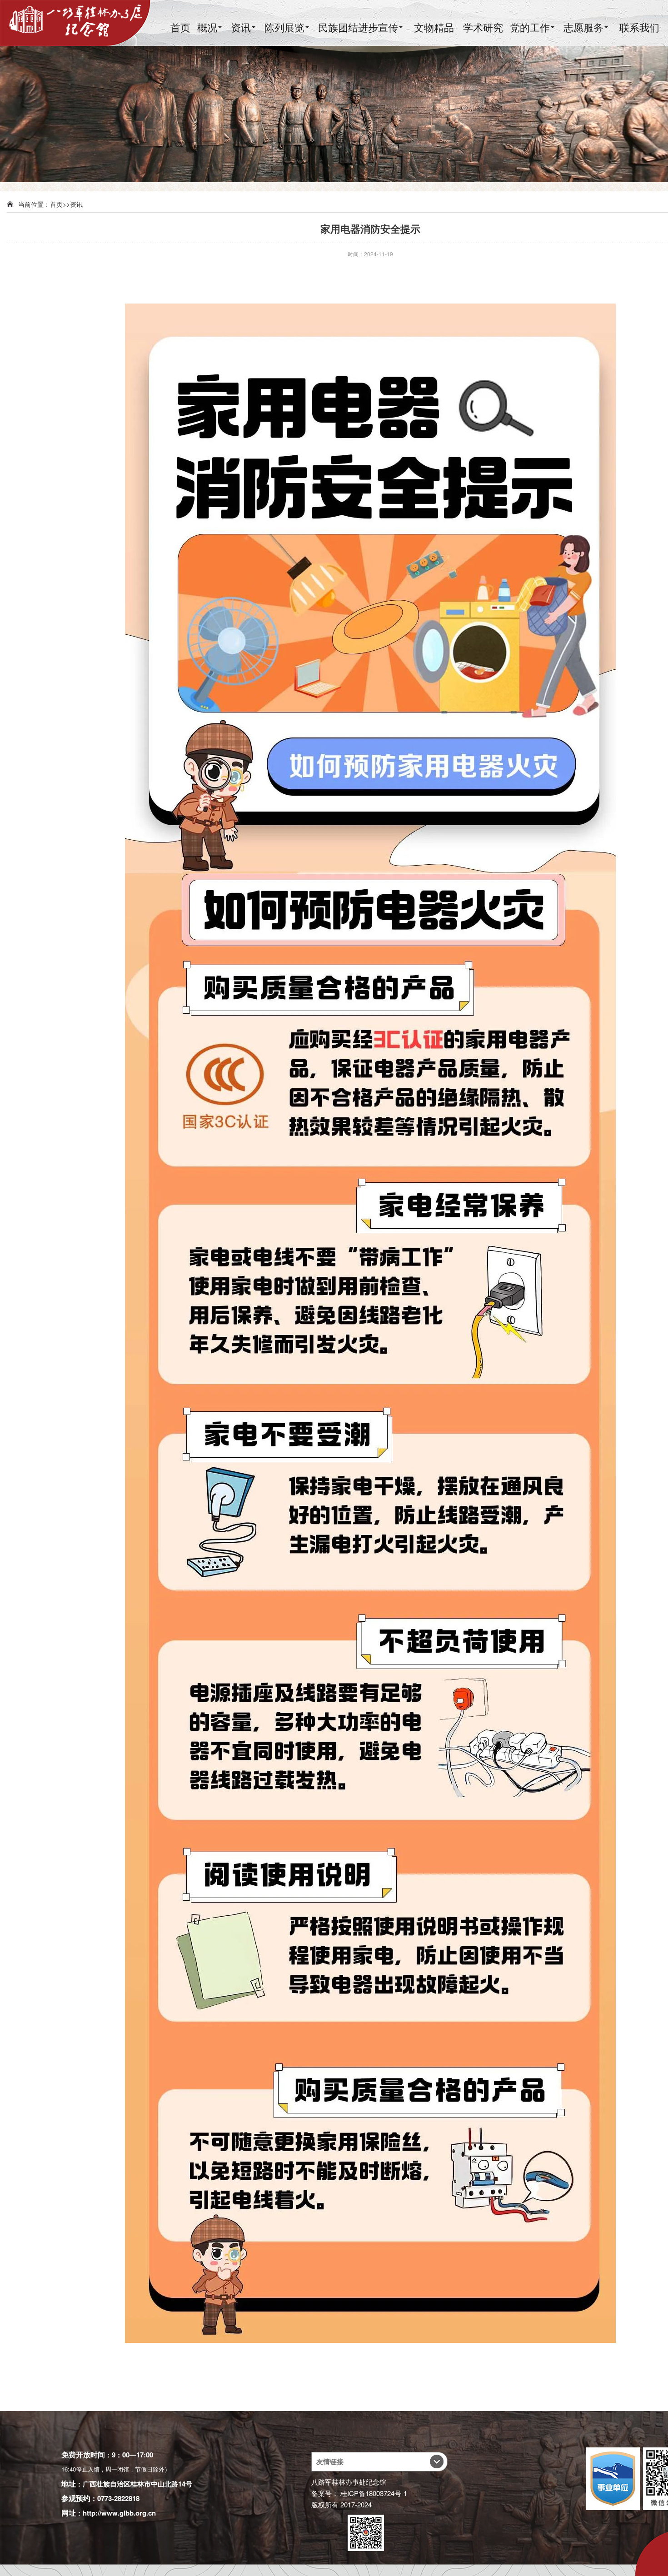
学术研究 (483, 27)
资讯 (241, 27)
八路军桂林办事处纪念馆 (349, 2482)
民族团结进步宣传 (358, 27)
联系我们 (639, 27)
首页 (180, 27)
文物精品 (434, 27)
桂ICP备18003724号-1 (374, 2493)
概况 (207, 27)
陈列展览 (284, 27)
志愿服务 (583, 27)
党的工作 (530, 27)
